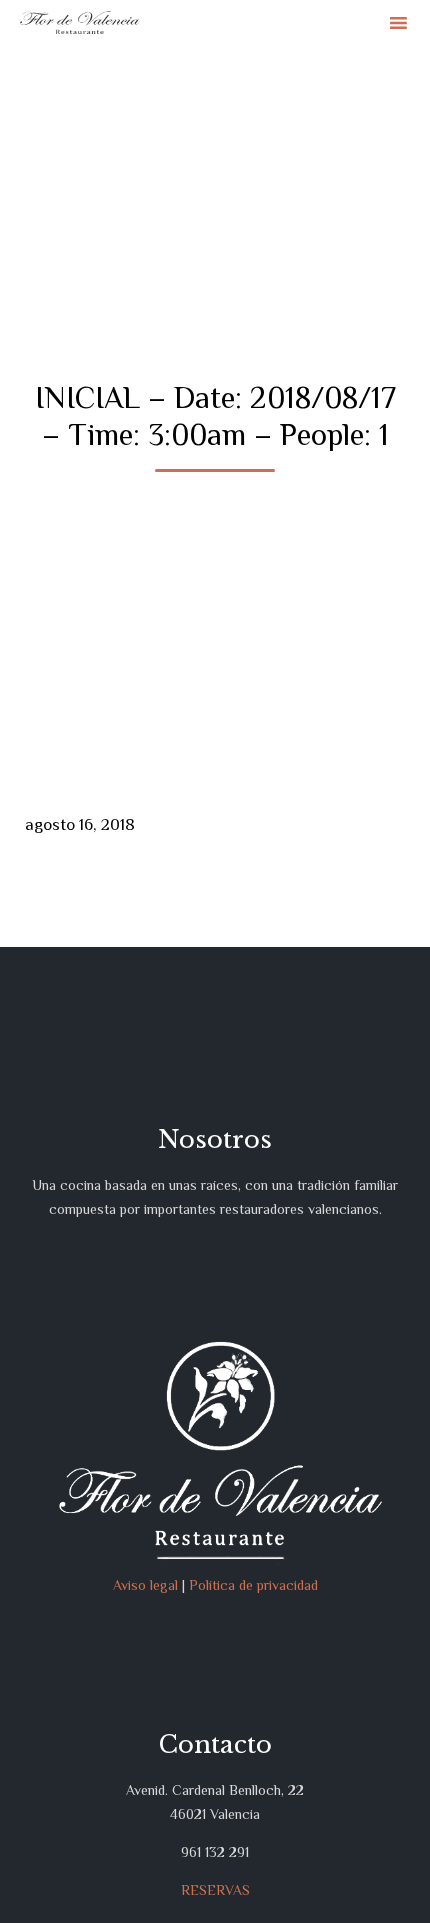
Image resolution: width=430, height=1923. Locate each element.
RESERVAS (215, 1890)
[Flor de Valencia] (80, 22)
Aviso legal (145, 1585)
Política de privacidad (253, 1585)
